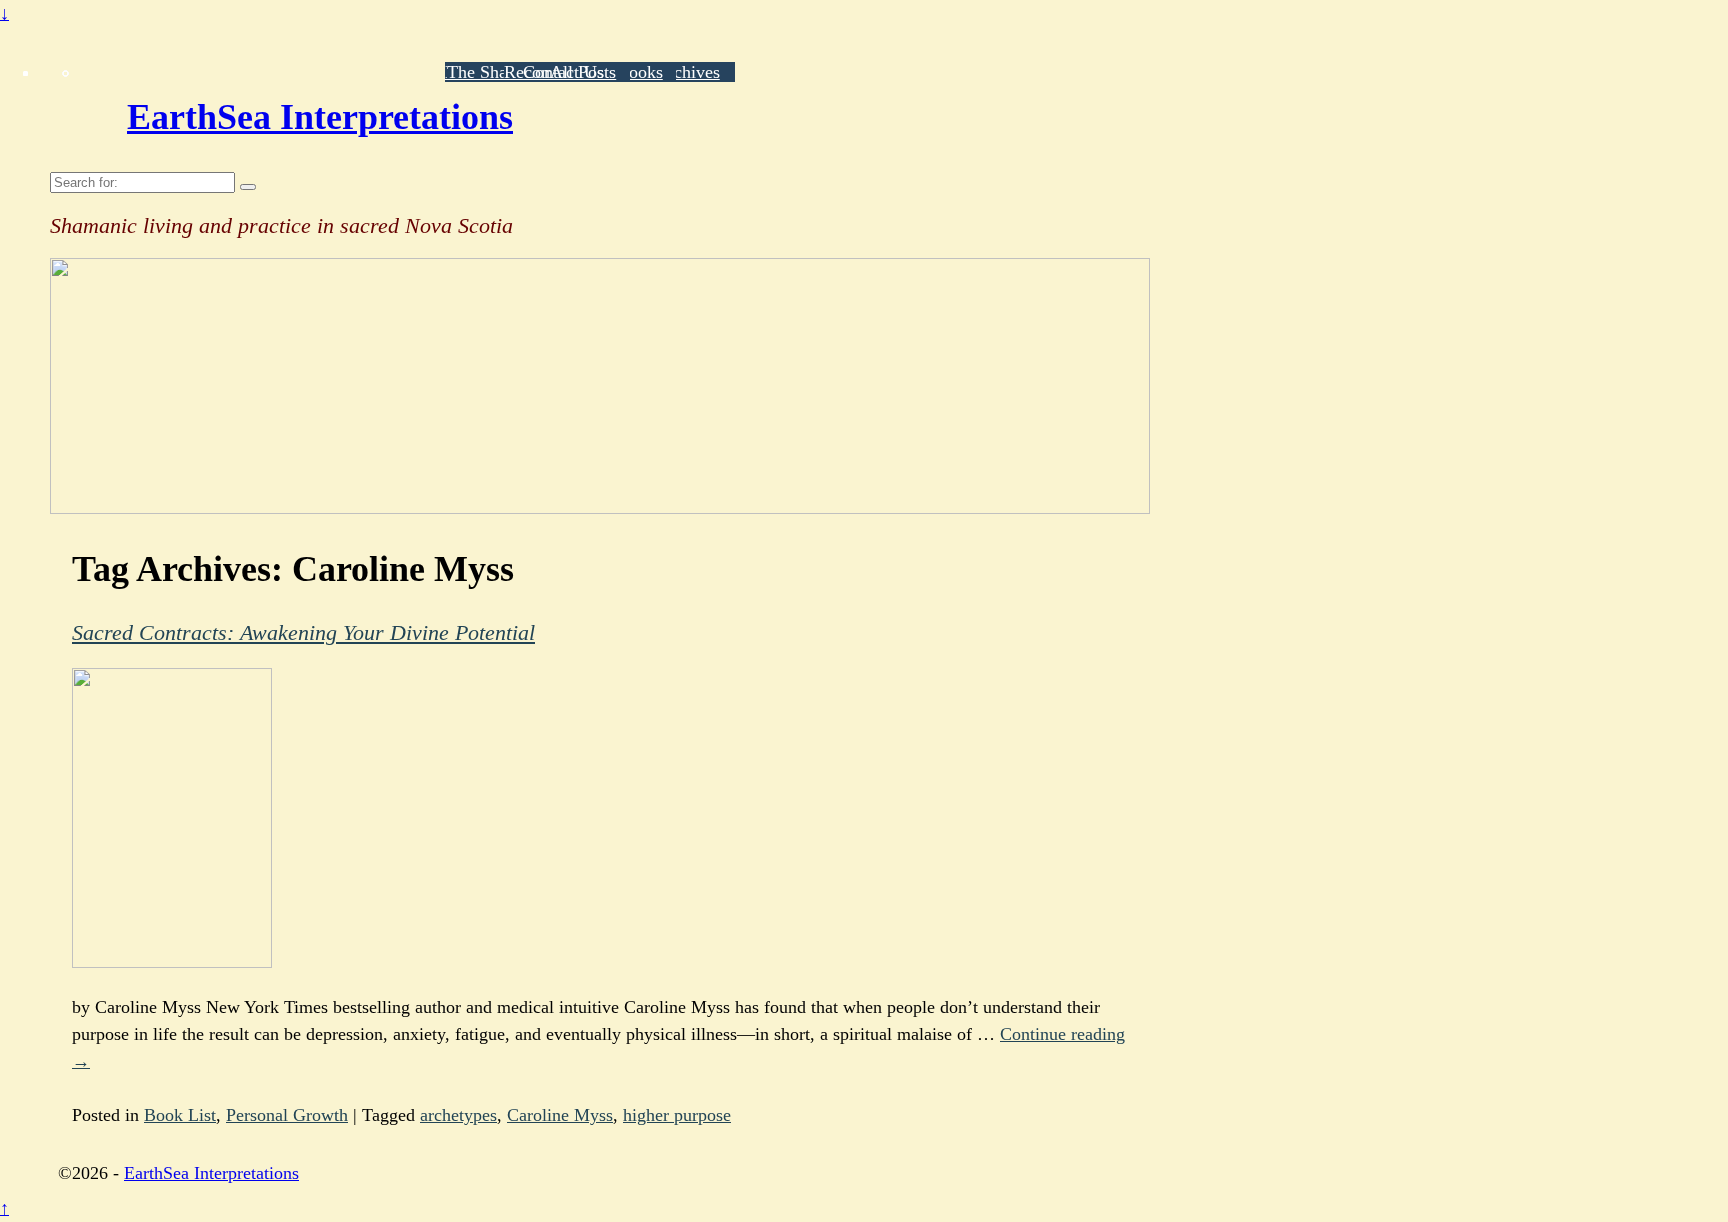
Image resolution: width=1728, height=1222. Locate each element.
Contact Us (563, 72)
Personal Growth (287, 1115)
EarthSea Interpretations (320, 117)
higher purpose (677, 1115)
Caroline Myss (560, 1115)
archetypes (458, 1115)
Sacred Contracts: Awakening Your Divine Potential (303, 632)
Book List (180, 1115)
